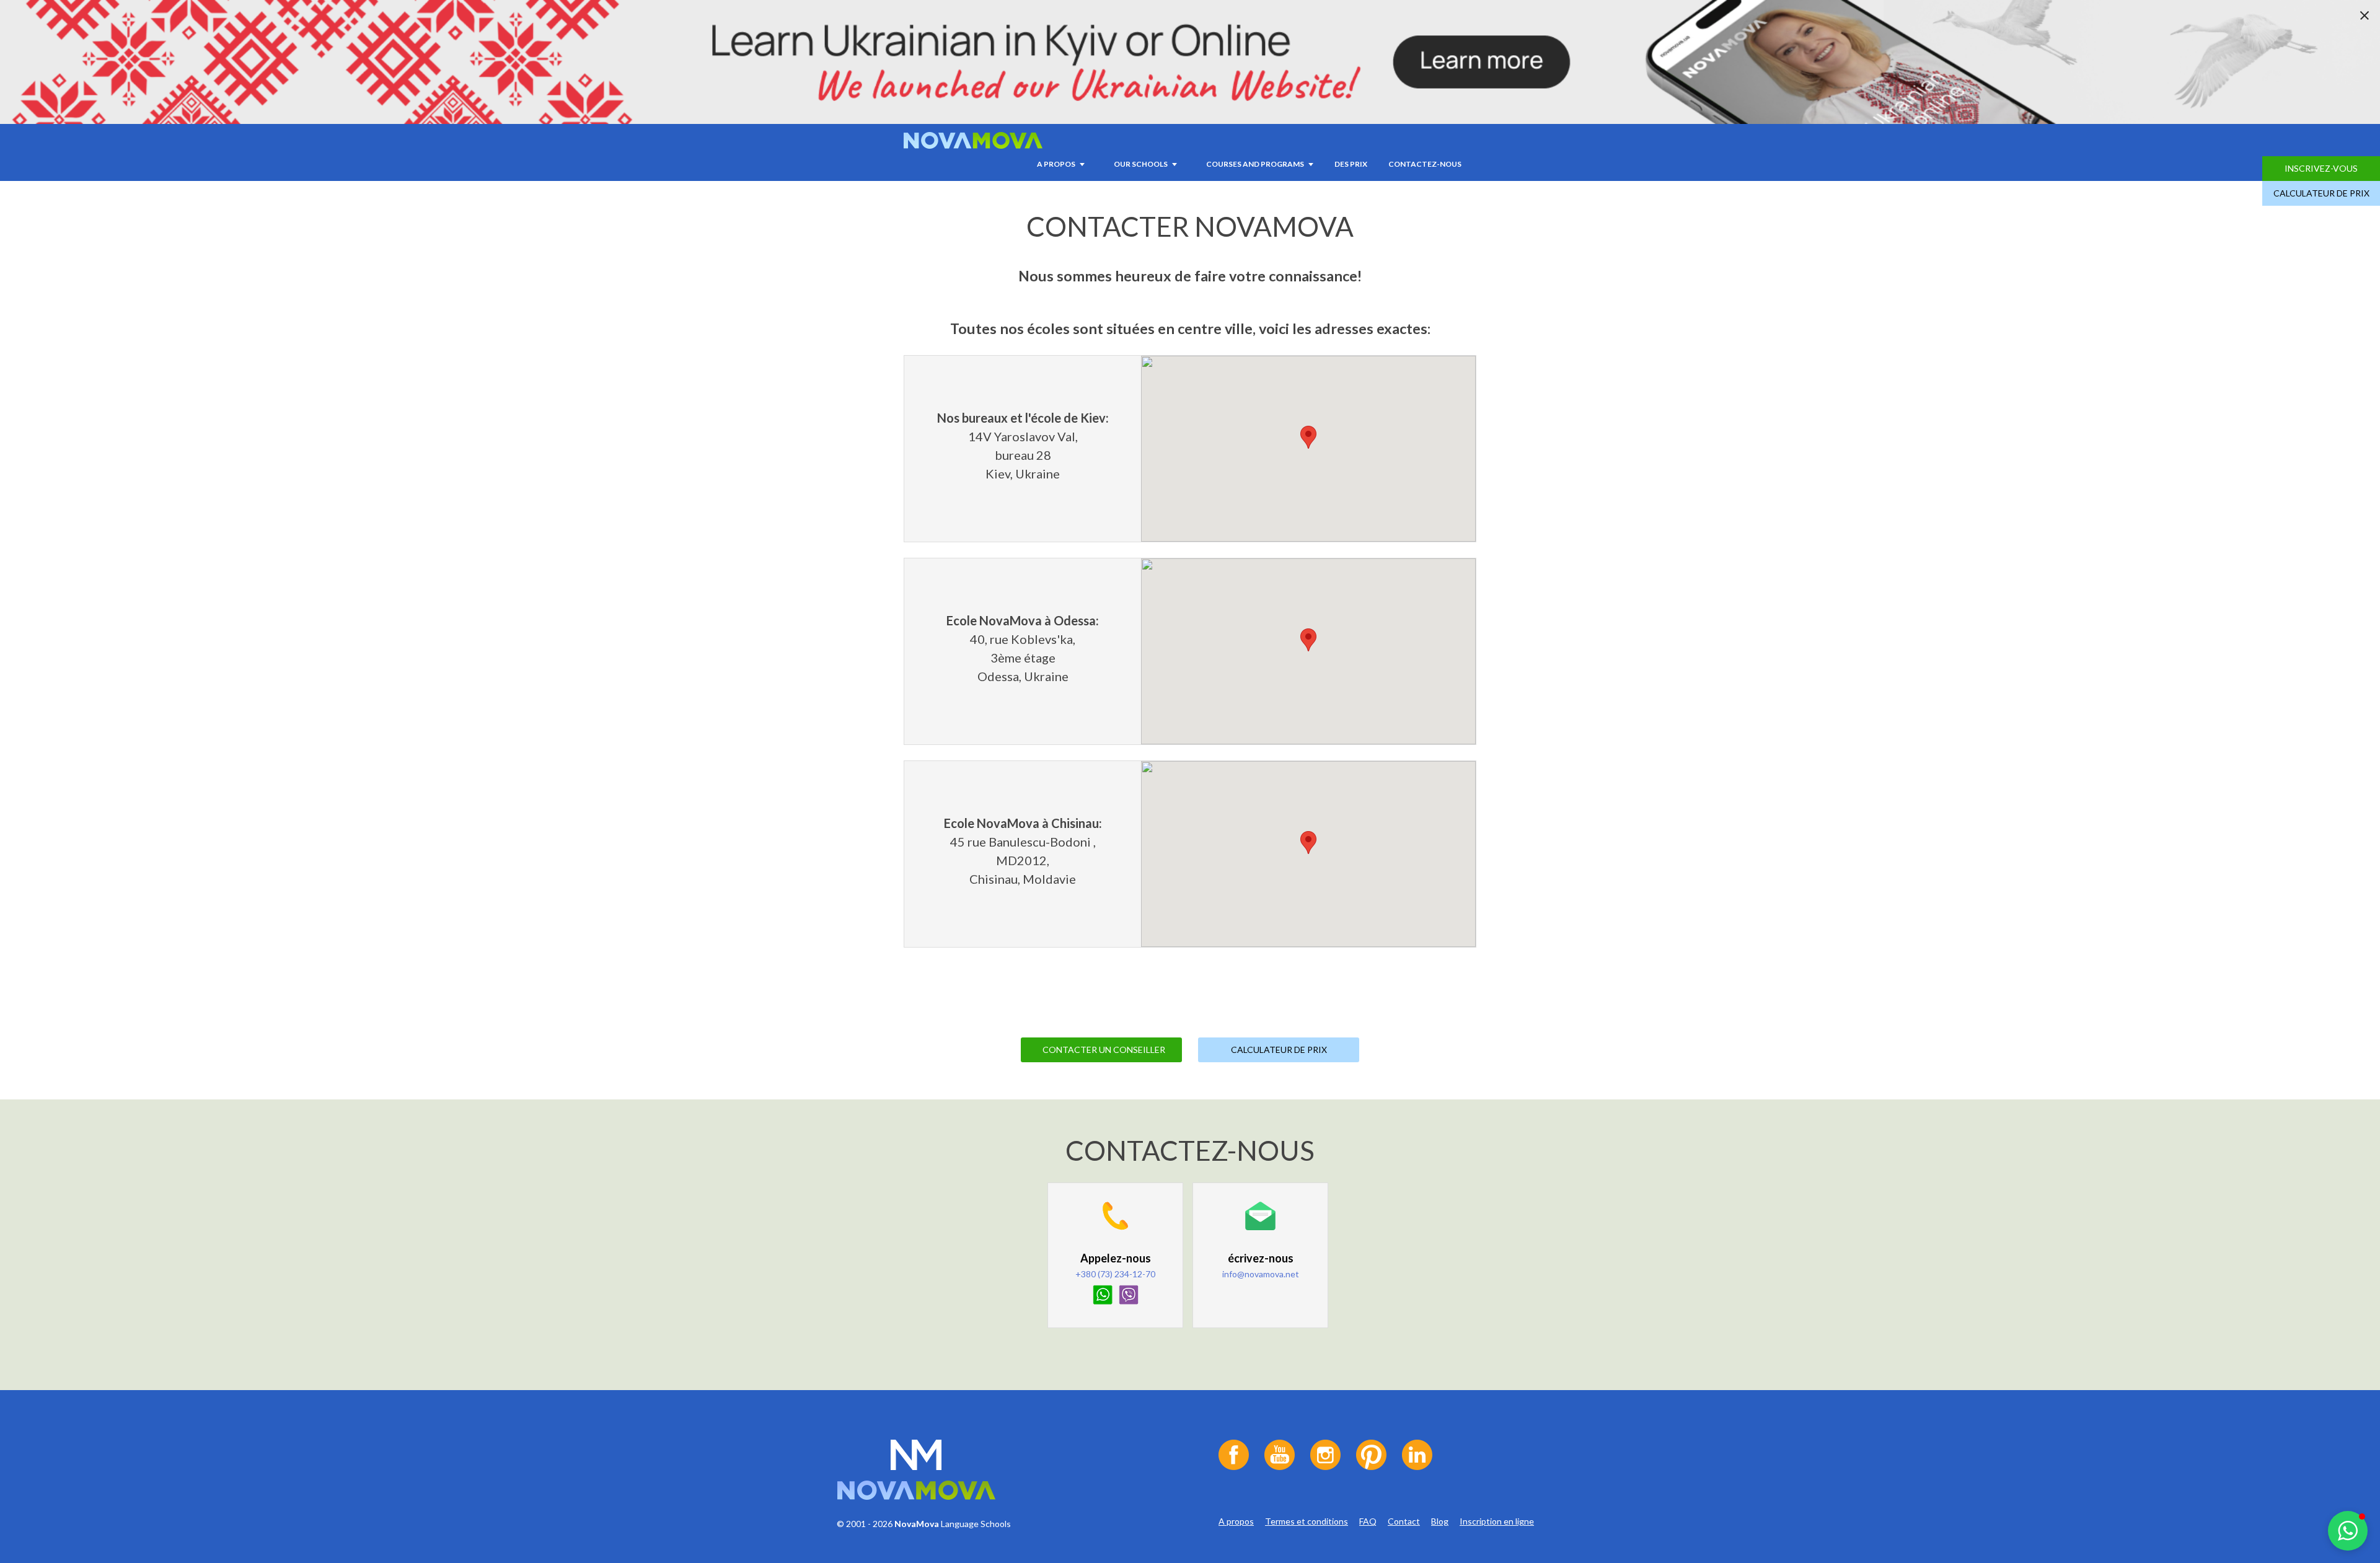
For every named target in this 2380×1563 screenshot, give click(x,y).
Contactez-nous (1425, 164)
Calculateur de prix (2321, 193)
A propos (1236, 1521)
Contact (1404, 1521)
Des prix (1351, 164)
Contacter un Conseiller (1104, 1050)
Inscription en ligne (1497, 1521)
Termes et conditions (1307, 1521)
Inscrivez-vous (2321, 168)
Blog (1440, 1521)
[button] (2348, 1531)
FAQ (1368, 1521)
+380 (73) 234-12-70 (1115, 1274)
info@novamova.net (1261, 1274)
